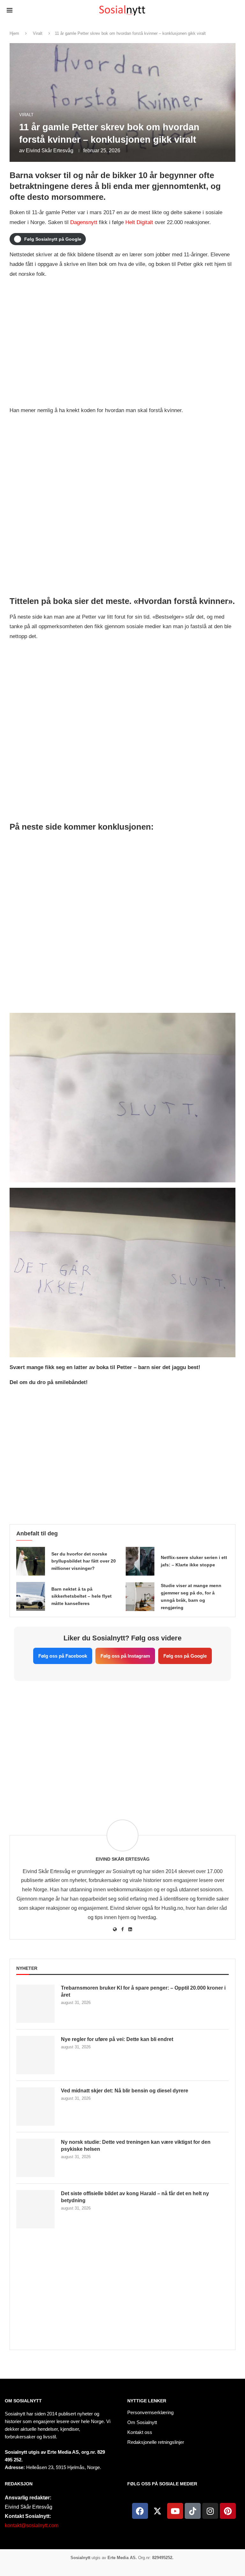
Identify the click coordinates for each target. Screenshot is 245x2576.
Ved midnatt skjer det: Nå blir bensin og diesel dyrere (125, 2091)
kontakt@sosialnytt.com (32, 2525)
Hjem (14, 33)
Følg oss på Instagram (125, 1656)
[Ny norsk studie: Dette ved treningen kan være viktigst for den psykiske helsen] (35, 2158)
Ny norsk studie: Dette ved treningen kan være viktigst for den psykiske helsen (136, 2146)
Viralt (38, 33)
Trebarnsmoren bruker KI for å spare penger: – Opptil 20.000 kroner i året (143, 1991)
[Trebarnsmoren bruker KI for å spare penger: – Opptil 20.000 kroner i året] (35, 2004)
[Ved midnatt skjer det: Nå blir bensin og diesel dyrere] (35, 2106)
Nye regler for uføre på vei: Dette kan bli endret (117, 2039)
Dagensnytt (84, 222)
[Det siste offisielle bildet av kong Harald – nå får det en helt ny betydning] (35, 2209)
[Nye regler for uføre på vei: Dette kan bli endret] (35, 2055)
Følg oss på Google (185, 1656)
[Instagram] (210, 2511)
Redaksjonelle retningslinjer (156, 2442)
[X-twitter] (158, 2511)
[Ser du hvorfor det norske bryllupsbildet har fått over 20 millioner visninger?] (31, 1561)
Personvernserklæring (150, 2412)
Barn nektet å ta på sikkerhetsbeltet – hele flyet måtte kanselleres (82, 1596)
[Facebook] (140, 2511)
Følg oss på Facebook (63, 1656)
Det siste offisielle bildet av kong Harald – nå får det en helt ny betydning (135, 2197)
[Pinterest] (228, 2511)
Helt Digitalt (139, 222)
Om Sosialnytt (23, 2401)
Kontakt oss (140, 2432)
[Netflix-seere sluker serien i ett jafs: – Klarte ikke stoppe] (140, 1561)
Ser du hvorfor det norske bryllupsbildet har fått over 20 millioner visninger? (84, 1561)
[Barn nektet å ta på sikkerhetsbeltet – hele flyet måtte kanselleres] (31, 1596)
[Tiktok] (193, 2511)
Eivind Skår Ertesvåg (50, 151)
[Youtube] (175, 2511)
